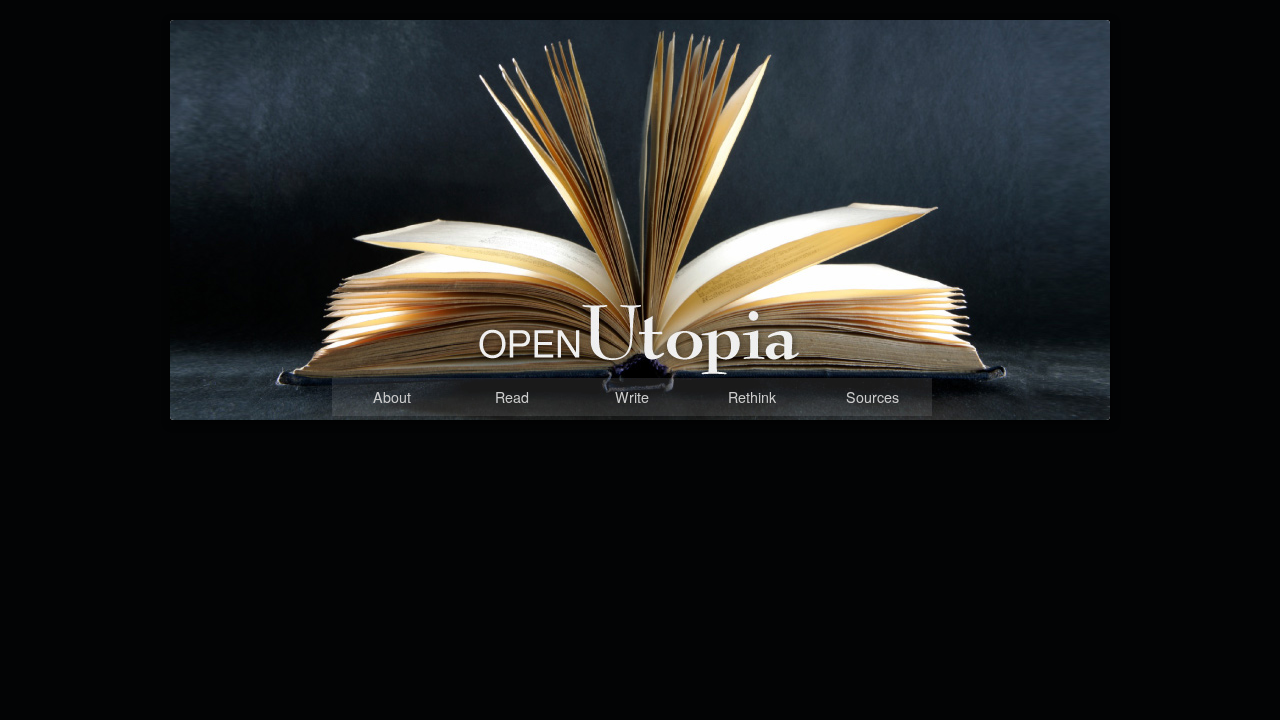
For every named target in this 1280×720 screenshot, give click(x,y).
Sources (872, 397)
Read (512, 397)
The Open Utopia (584, 378)
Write (632, 397)
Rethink (752, 397)
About (392, 397)
